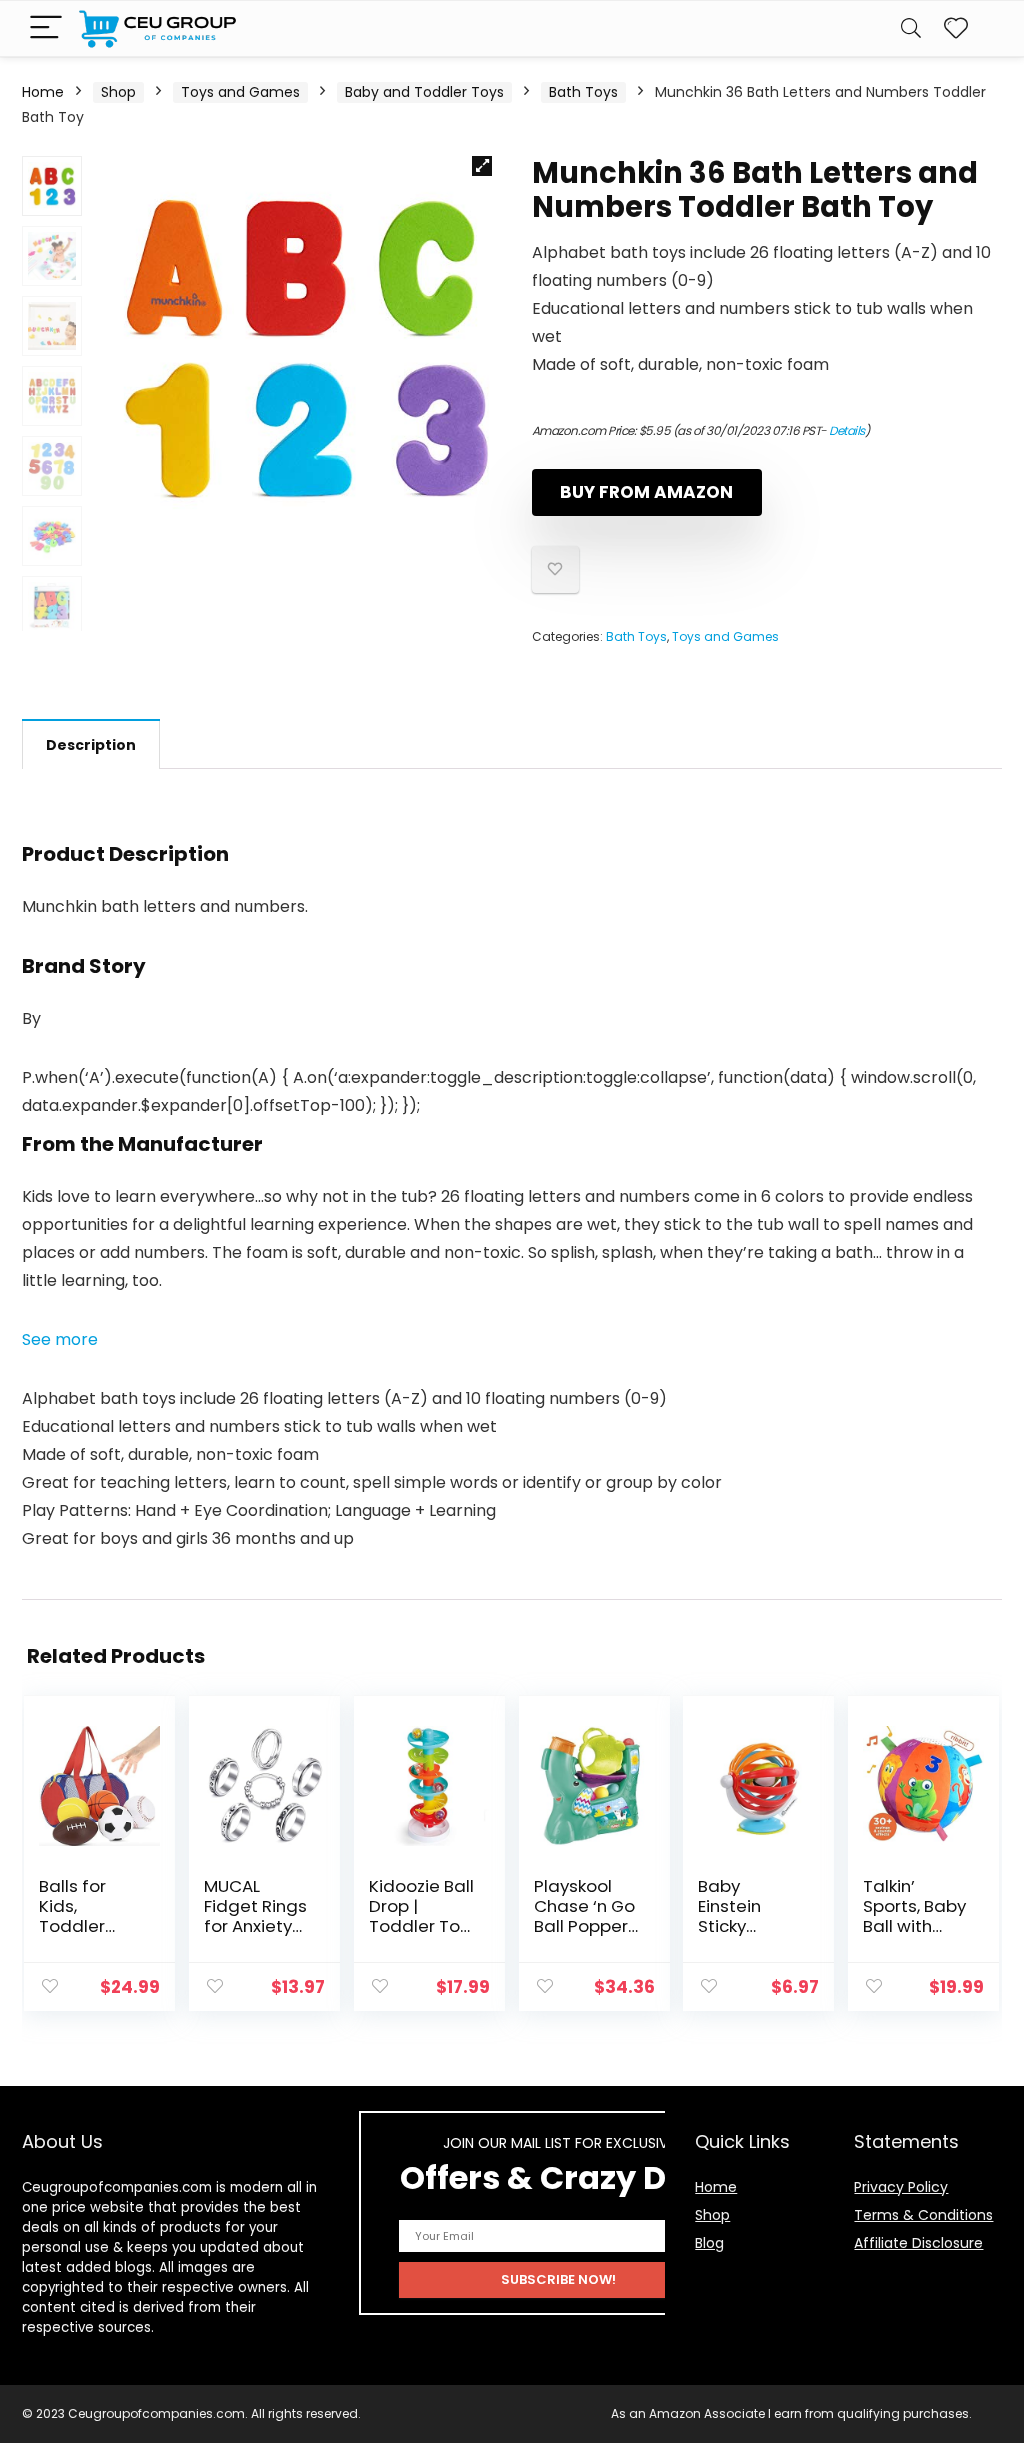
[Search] (911, 28)
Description (91, 745)
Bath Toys (583, 92)
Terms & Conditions (923, 2215)
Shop (118, 92)
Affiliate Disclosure (918, 2243)
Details (847, 430)
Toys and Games (240, 92)
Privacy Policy (901, 2187)
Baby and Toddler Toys (424, 92)
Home (43, 92)
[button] (60, 1339)
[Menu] (46, 28)
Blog (709, 2243)
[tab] (91, 744)
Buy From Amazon (646, 492)
